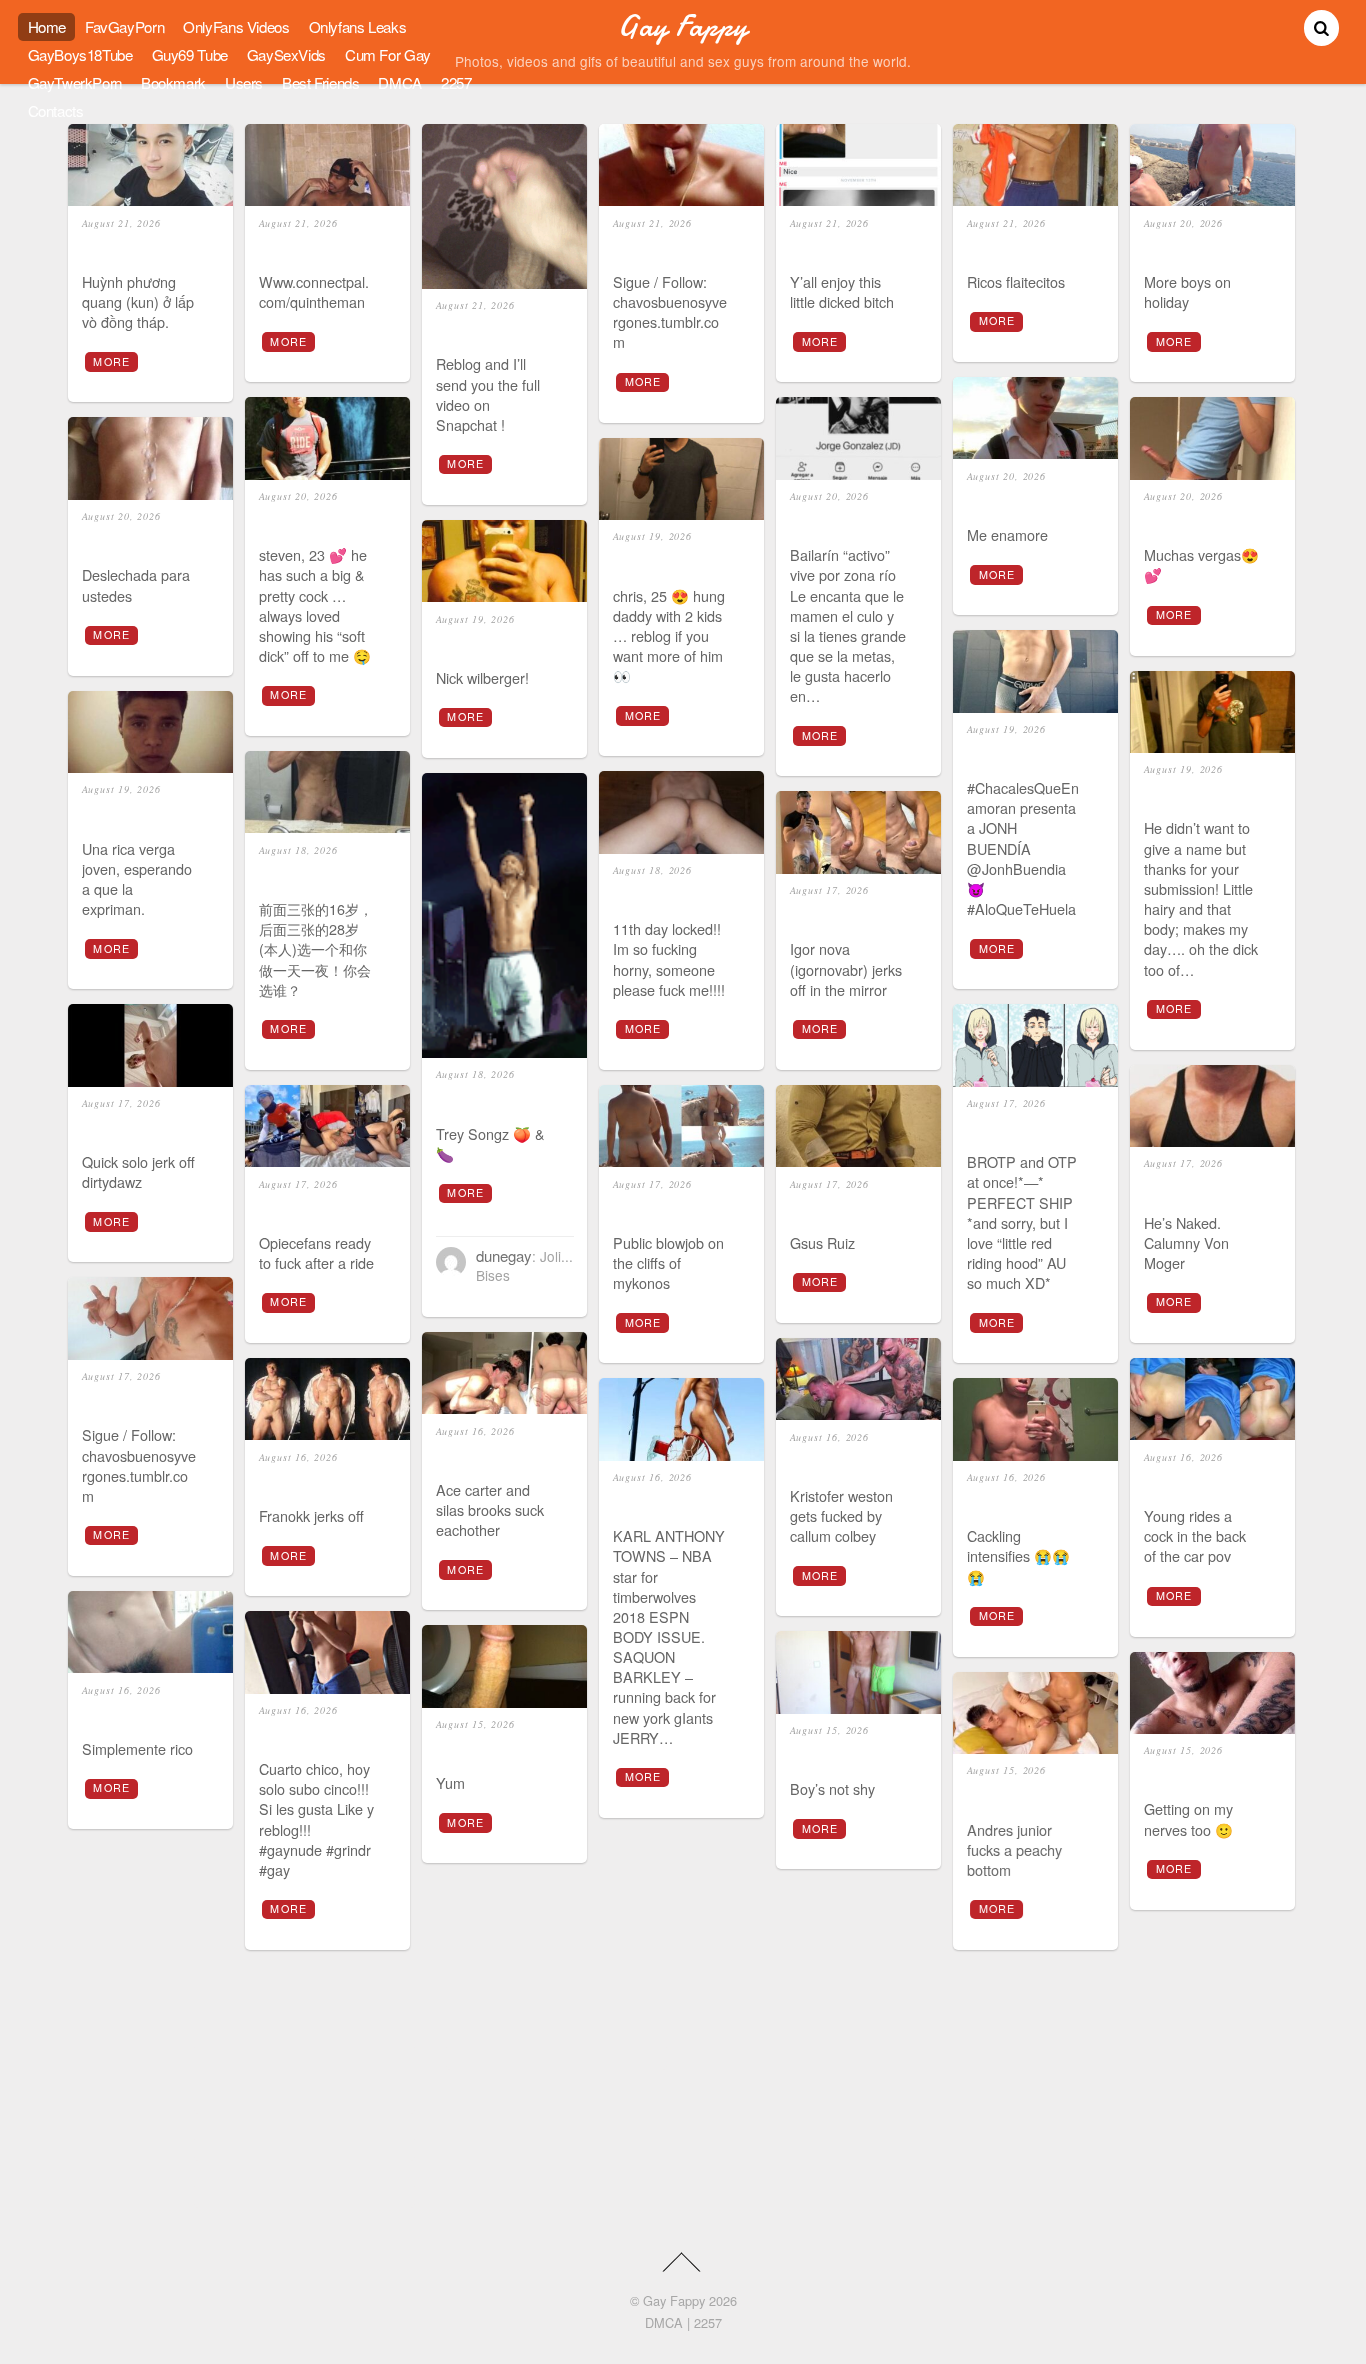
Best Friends (320, 82)
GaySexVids (286, 54)
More (111, 361)
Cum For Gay (388, 54)
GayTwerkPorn (75, 82)
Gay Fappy (674, 2300)
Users (244, 82)
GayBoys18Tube (80, 54)
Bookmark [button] (173, 82)
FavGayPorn (124, 26)
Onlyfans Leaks (358, 26)
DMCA (399, 82)
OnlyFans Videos (236, 26)
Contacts (56, 110)
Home (47, 26)
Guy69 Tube (190, 54)
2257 (456, 82)
